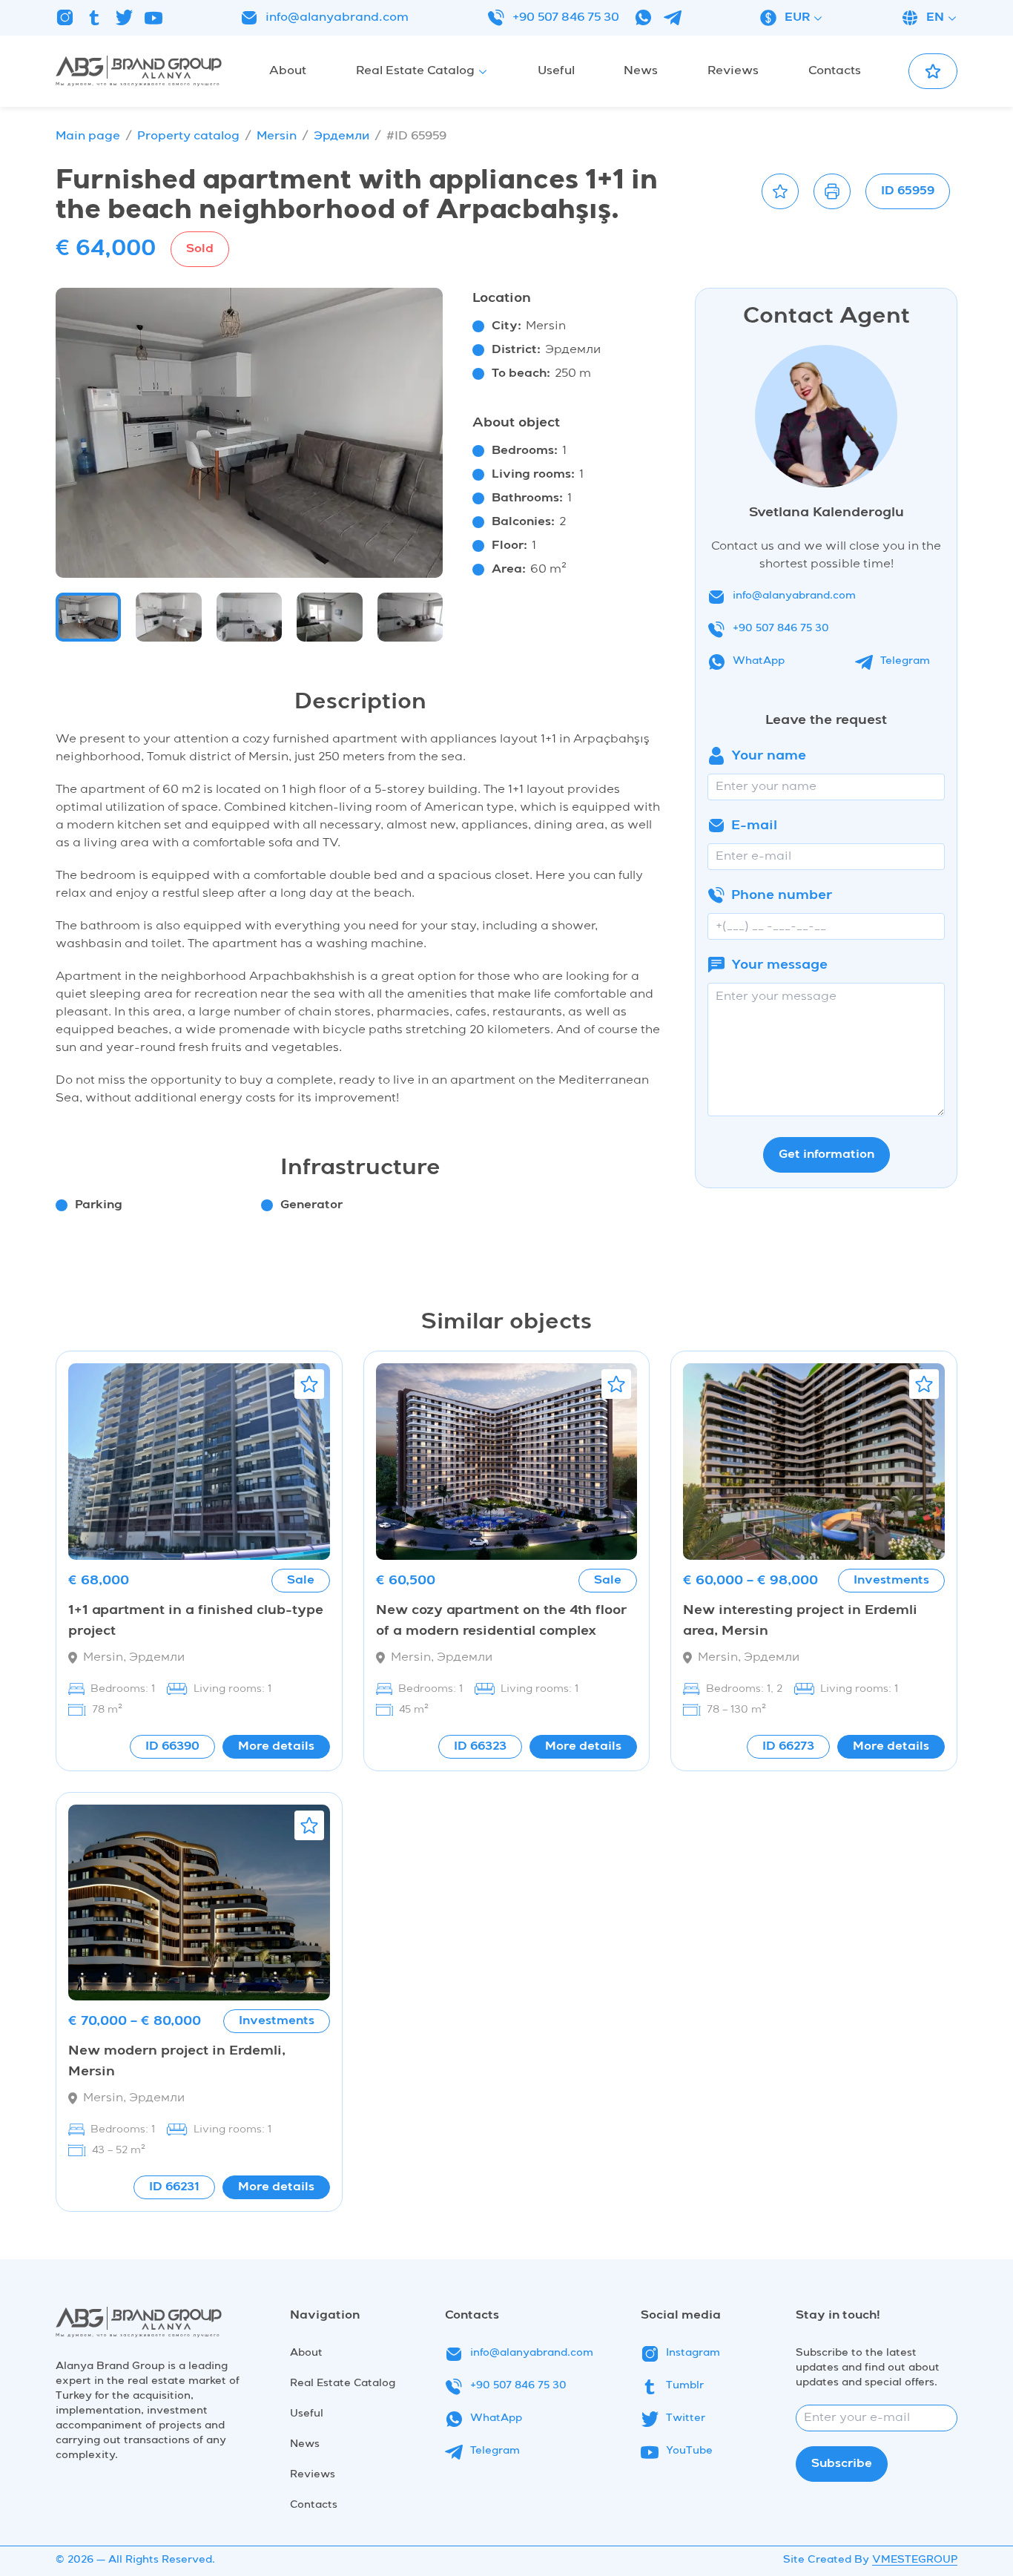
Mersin (277, 136)
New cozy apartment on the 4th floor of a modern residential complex (501, 1621)
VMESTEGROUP (915, 2560)
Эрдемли (341, 136)
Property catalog (188, 136)
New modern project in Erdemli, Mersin (177, 2061)
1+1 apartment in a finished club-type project (196, 1621)
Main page (88, 136)
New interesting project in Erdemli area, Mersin (800, 1621)
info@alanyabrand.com (337, 18)
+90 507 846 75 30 (566, 18)
